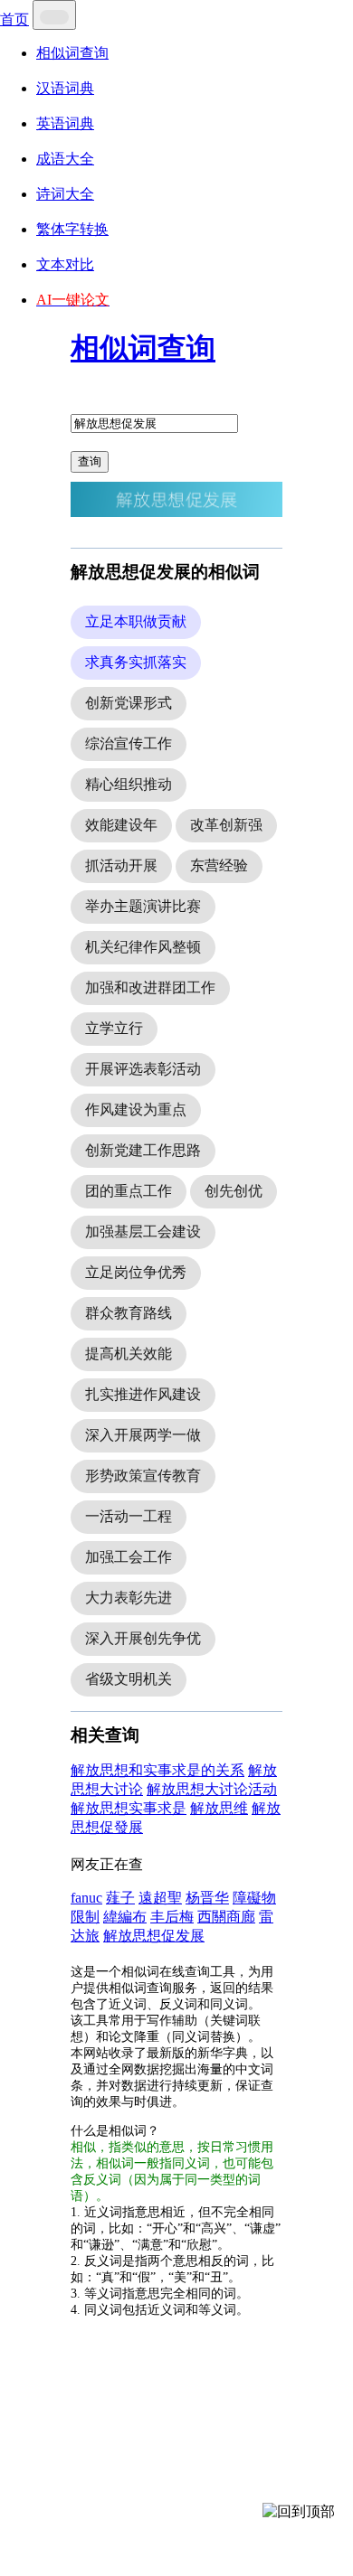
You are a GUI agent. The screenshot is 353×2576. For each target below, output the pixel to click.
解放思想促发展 (154, 1936)
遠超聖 (160, 1898)
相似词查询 (72, 53)
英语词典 (65, 123)
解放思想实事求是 (129, 1808)
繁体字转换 (72, 229)
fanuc (86, 1898)
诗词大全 (65, 194)
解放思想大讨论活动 (212, 1789)
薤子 (120, 1898)
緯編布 (125, 1917)
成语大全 (65, 159)
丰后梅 (172, 1917)
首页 (14, 19)
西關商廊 (226, 1917)
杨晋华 (207, 1898)
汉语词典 (65, 88)
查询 (90, 461)
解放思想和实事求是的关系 (157, 1770)
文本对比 (65, 264)
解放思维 (219, 1808)
